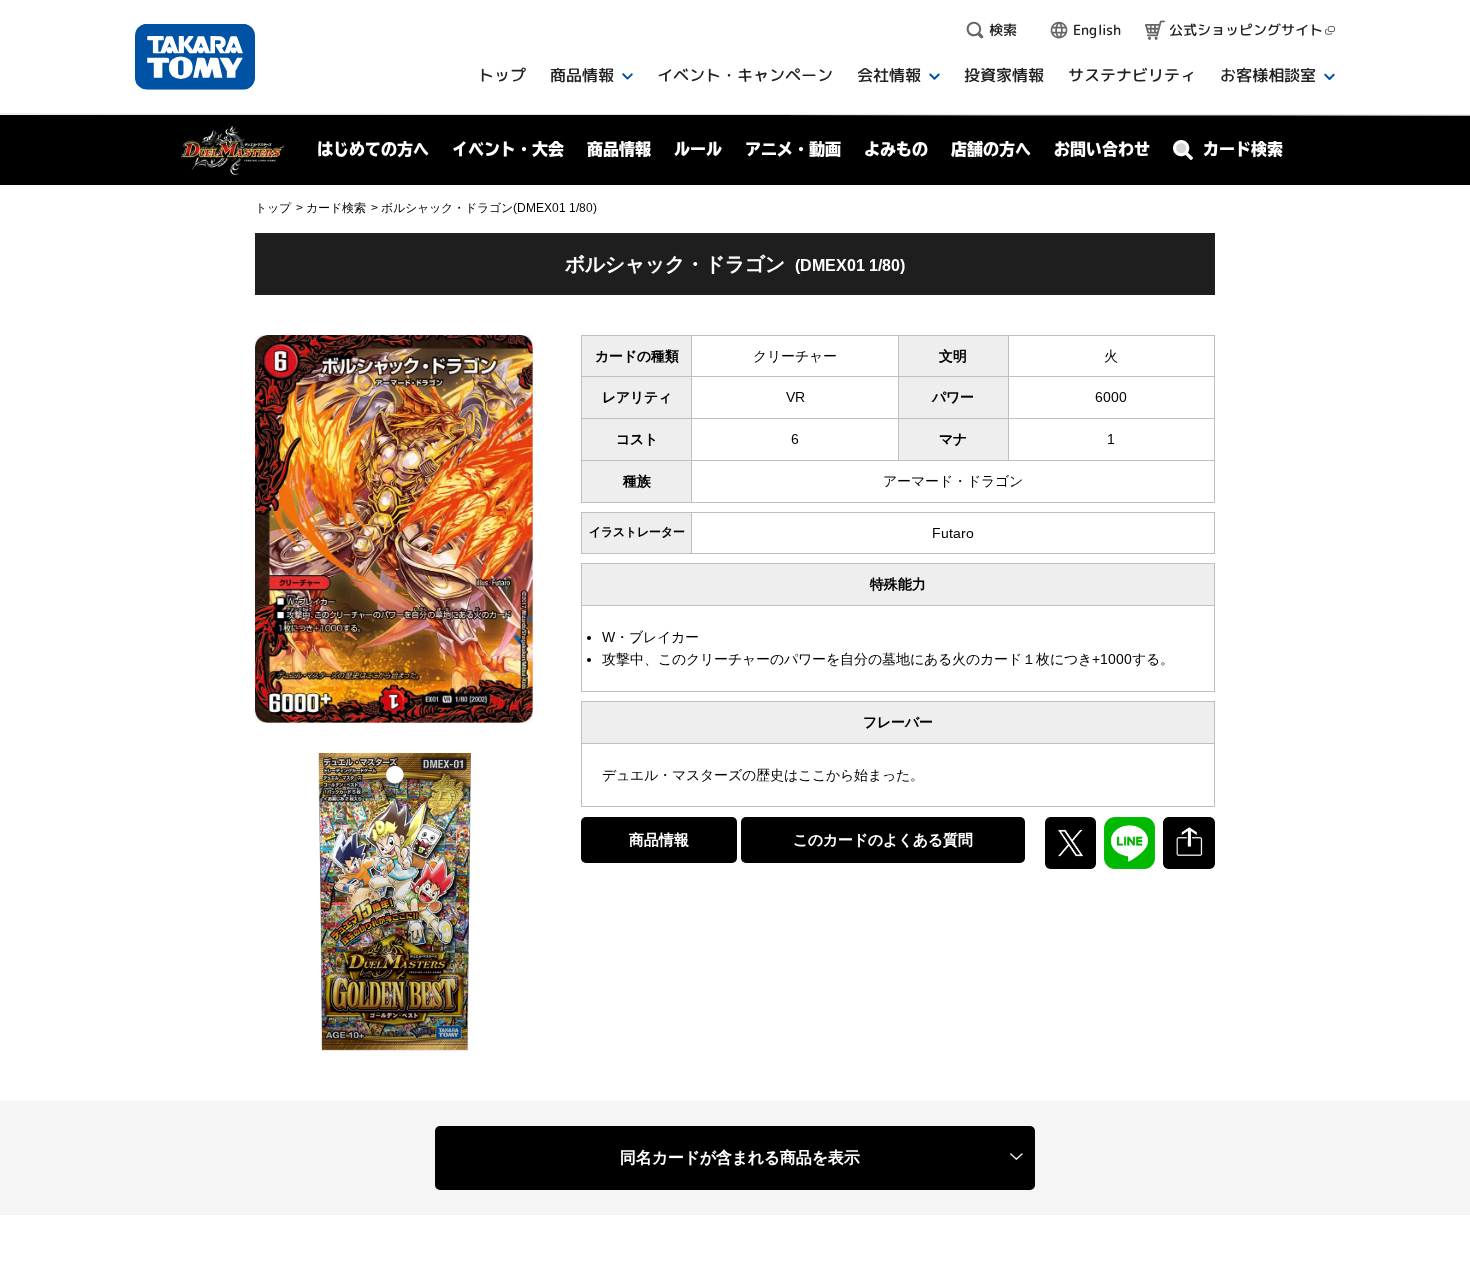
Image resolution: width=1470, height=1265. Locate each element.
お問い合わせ (1102, 149)
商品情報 (659, 839)
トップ (273, 208)
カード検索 (336, 208)
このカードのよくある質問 (883, 839)
